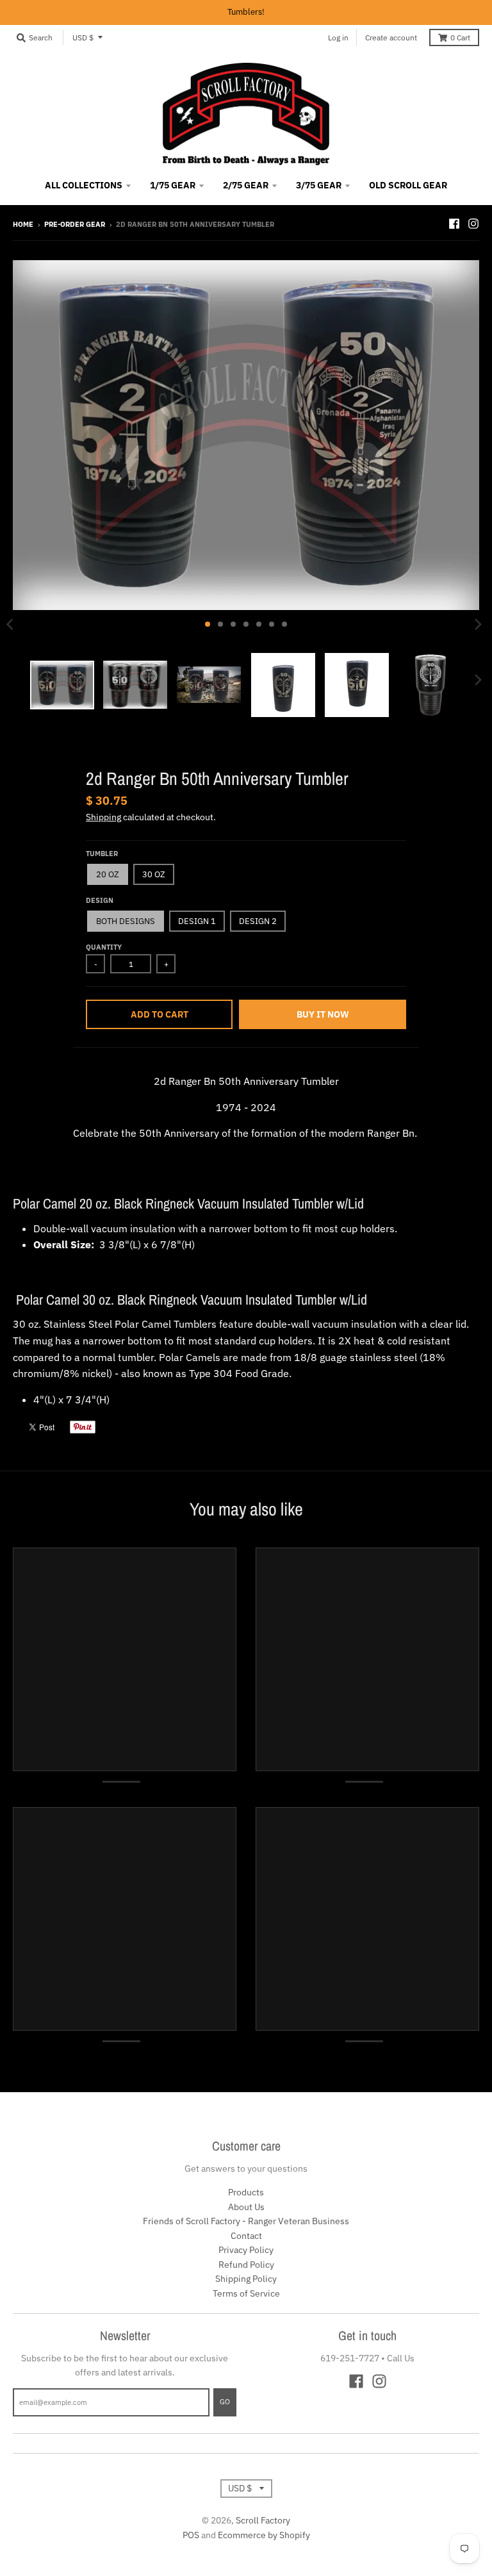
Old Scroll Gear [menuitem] (408, 185)
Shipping (103, 817)
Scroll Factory (263, 2520)
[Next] (478, 624)
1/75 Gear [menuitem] (173, 185)
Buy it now (323, 1014)
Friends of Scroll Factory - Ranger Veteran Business (246, 2221)
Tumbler (102, 854)
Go (225, 2402)
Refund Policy (246, 2265)
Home (23, 224)
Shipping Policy (246, 2279)
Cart (460, 37)
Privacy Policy (246, 2250)
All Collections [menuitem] (84, 185)
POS (191, 2535)
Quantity (104, 947)
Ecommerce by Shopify (264, 2535)
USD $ (83, 37)
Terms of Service (246, 2293)
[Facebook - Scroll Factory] (454, 224)
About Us (246, 2207)
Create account (391, 37)
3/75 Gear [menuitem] (319, 185)
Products (246, 2192)
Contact (246, 2236)
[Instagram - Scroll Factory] (473, 224)
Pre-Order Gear (75, 224)
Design (100, 900)
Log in (338, 37)
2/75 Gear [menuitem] (246, 185)
